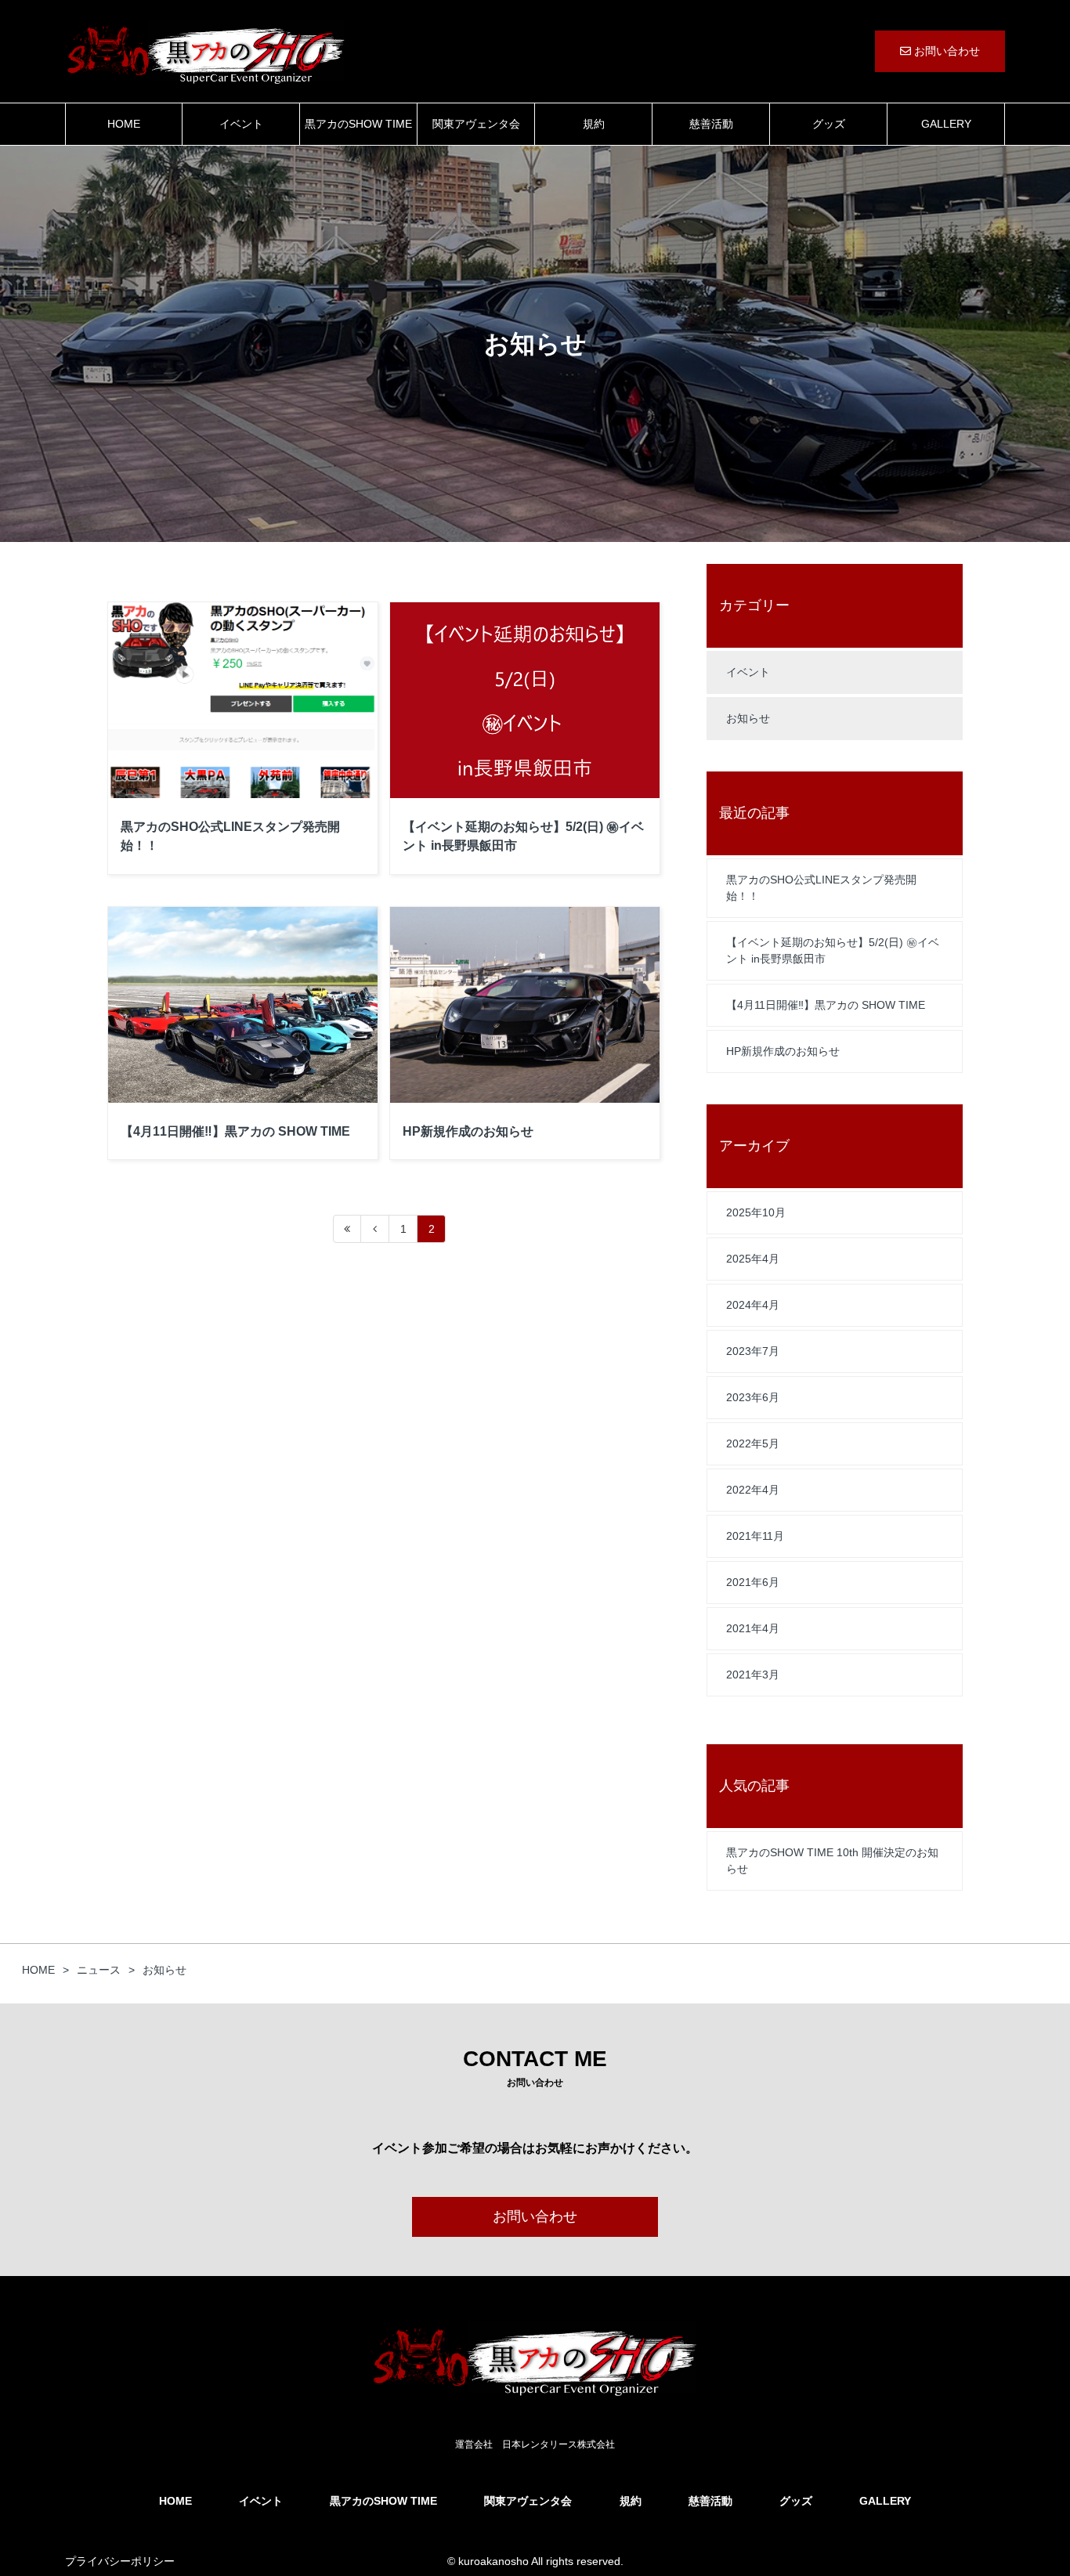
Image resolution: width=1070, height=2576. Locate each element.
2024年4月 (753, 1305)
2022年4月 (753, 1490)
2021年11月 (755, 1536)
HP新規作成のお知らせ (783, 1051)
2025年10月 (756, 1212)
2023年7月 (753, 1351)
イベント (241, 124)
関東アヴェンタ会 (476, 124)
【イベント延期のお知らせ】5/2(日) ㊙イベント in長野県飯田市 (833, 950)
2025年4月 (753, 1259)
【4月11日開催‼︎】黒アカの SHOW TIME (826, 1005)
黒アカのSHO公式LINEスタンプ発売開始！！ (821, 888)
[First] (347, 1229)
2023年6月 (753, 1397)
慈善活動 (711, 124)
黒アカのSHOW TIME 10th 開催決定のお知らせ (832, 1861)
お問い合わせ (945, 51)
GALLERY (946, 124)
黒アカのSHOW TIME (358, 124)
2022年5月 (753, 1443)
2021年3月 (753, 1675)
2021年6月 (753, 1582)
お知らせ (748, 718)
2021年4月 (753, 1628)
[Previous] (375, 1229)
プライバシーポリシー (120, 2561)
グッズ (829, 124)
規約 (594, 124)
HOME (124, 124)
